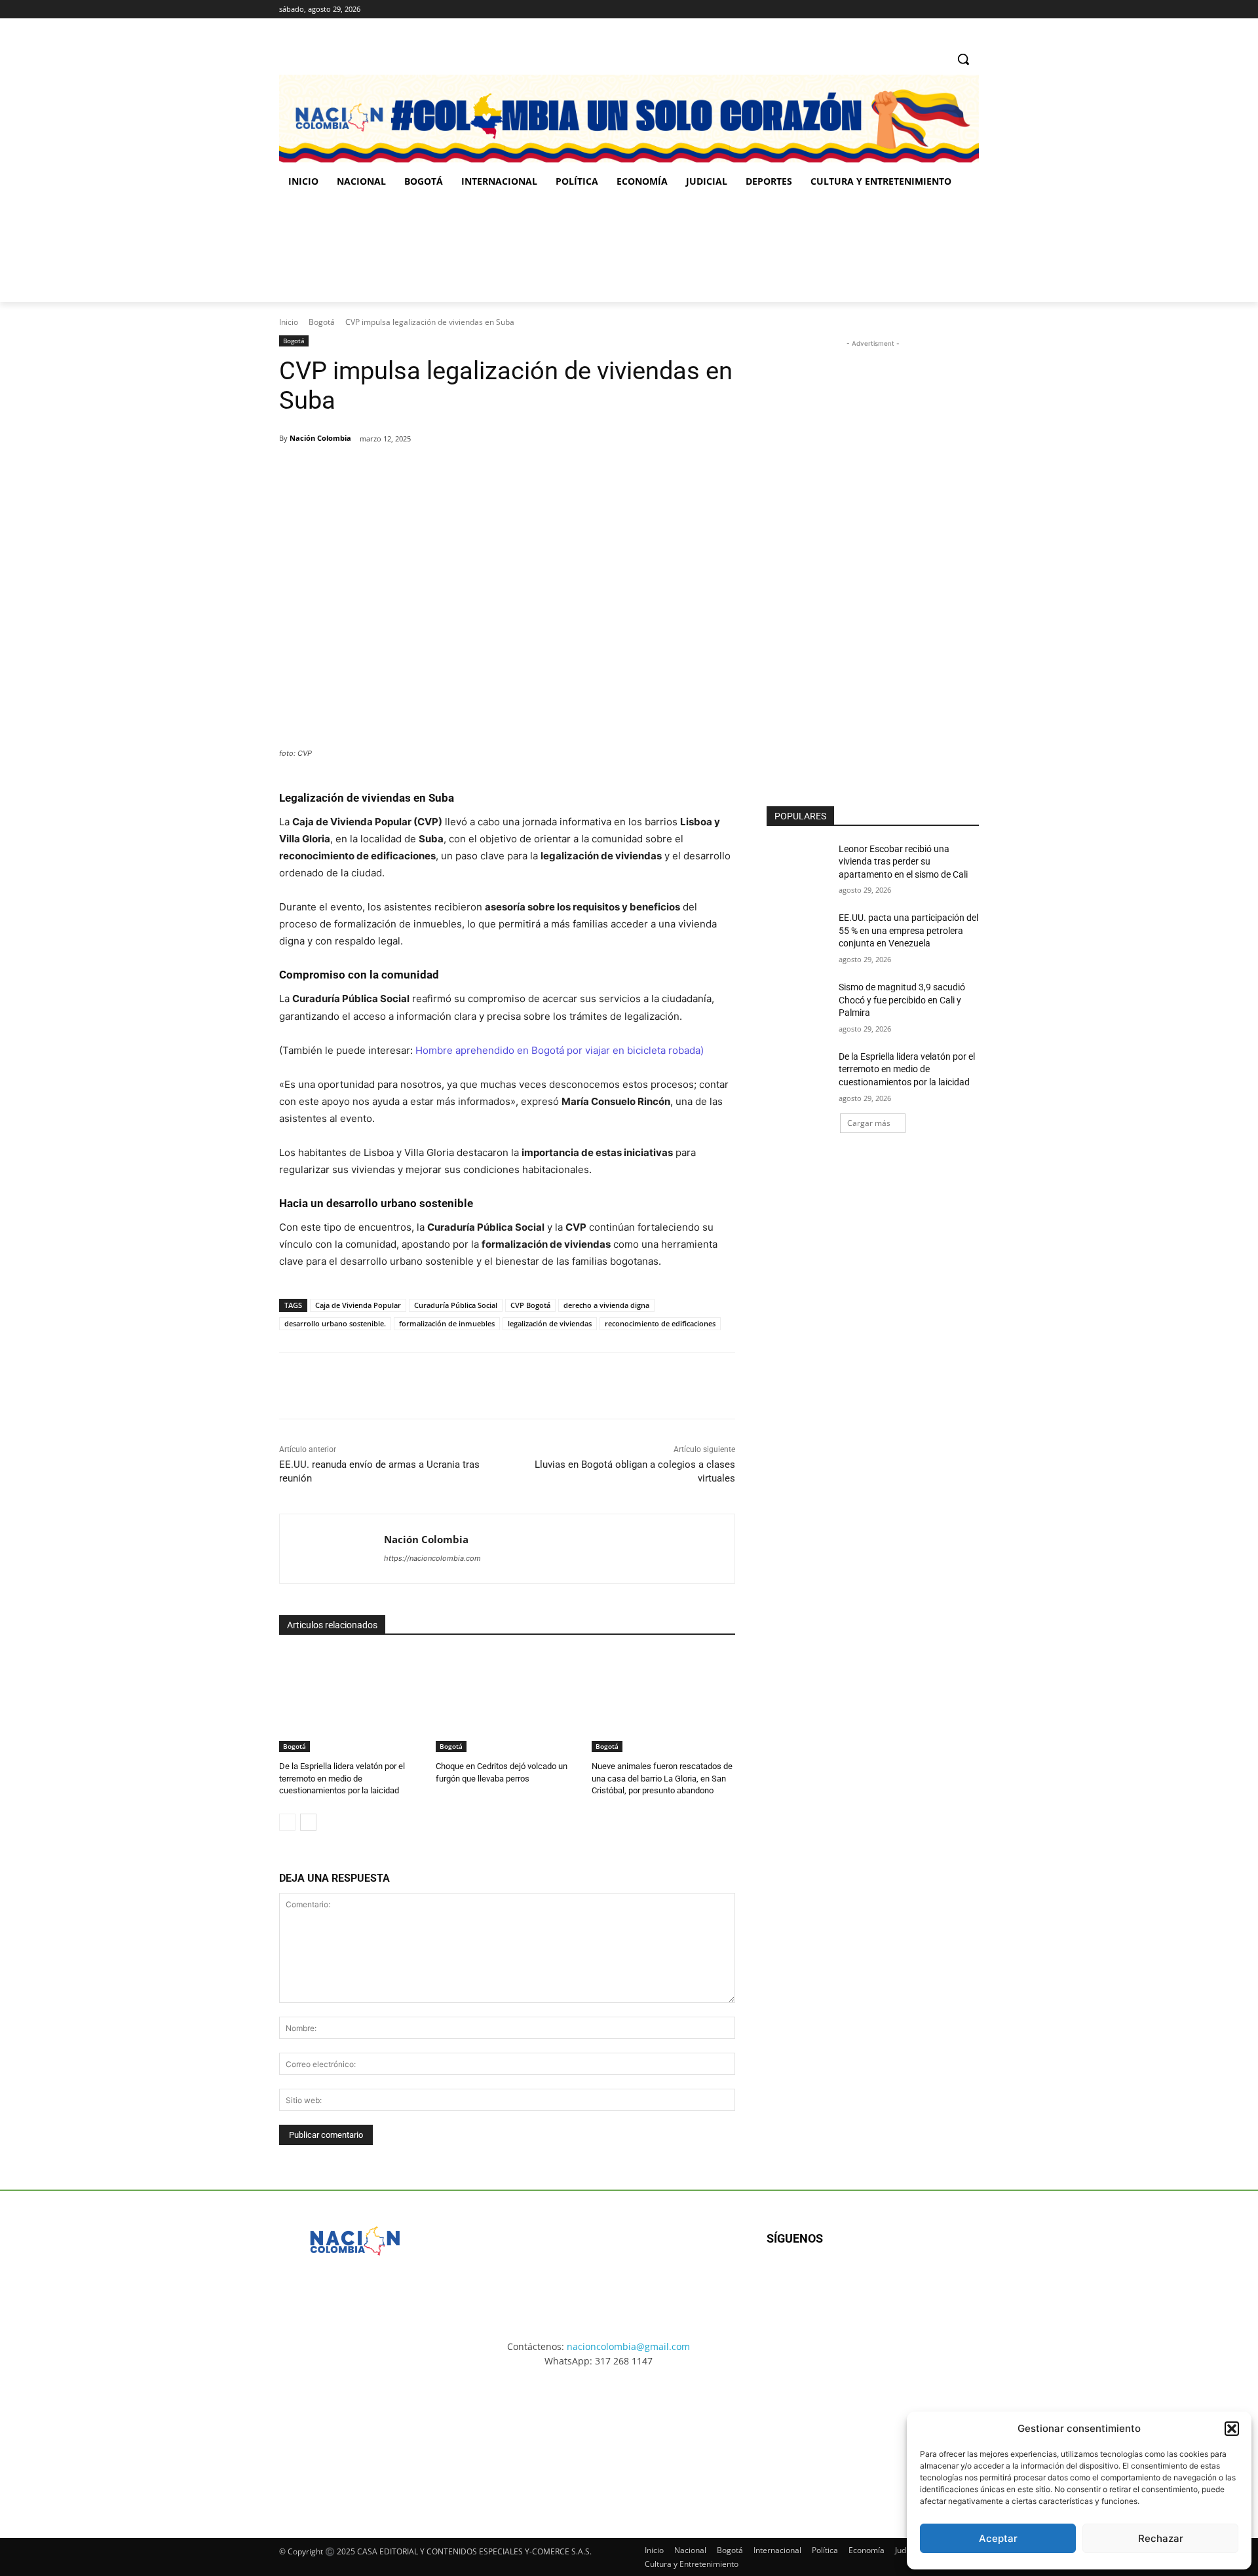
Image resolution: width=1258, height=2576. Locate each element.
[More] (491, 472)
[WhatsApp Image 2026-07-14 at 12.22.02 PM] (891, 250)
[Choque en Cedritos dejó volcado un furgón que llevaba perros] (507, 1702)
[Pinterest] (430, 472)
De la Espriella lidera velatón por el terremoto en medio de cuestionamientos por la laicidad (342, 1778)
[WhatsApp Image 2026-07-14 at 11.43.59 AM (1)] (534, 250)
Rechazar (1161, 2538)
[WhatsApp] (461, 472)
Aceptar (998, 2538)
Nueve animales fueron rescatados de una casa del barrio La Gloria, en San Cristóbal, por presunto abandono (662, 1778)
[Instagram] (935, 9)
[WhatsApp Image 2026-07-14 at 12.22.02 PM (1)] (901, 2441)
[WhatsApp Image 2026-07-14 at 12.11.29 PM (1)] (357, 2441)
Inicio (289, 322)
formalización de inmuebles (447, 1323)
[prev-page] (287, 1822)
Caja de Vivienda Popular (358, 1305)
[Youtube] (908, 2281)
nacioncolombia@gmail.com (628, 2346)
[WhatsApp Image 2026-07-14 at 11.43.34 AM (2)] (720, 2441)
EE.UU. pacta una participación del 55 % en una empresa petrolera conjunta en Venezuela (908, 930)
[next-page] (308, 1822)
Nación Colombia (320, 438)
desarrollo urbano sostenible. (335, 1323)
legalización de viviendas (550, 1323)
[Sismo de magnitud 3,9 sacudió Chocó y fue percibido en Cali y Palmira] (798, 1003)
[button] (1232, 2429)
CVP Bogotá (530, 1305)
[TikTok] (953, 9)
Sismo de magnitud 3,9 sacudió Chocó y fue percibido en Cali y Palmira (902, 1000)
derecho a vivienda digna (606, 1305)
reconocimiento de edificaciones (660, 1323)
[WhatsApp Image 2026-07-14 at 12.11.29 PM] (355, 250)
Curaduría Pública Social (456, 1305)
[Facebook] (917, 9)
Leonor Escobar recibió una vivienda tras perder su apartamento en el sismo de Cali (903, 862)
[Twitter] (971, 9)
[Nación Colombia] (332, 1549)
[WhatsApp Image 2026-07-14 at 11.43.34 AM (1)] (713, 250)
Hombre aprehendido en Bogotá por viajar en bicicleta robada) (560, 1050)
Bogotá (322, 322)
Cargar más (869, 1123)
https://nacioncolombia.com (432, 1558)
